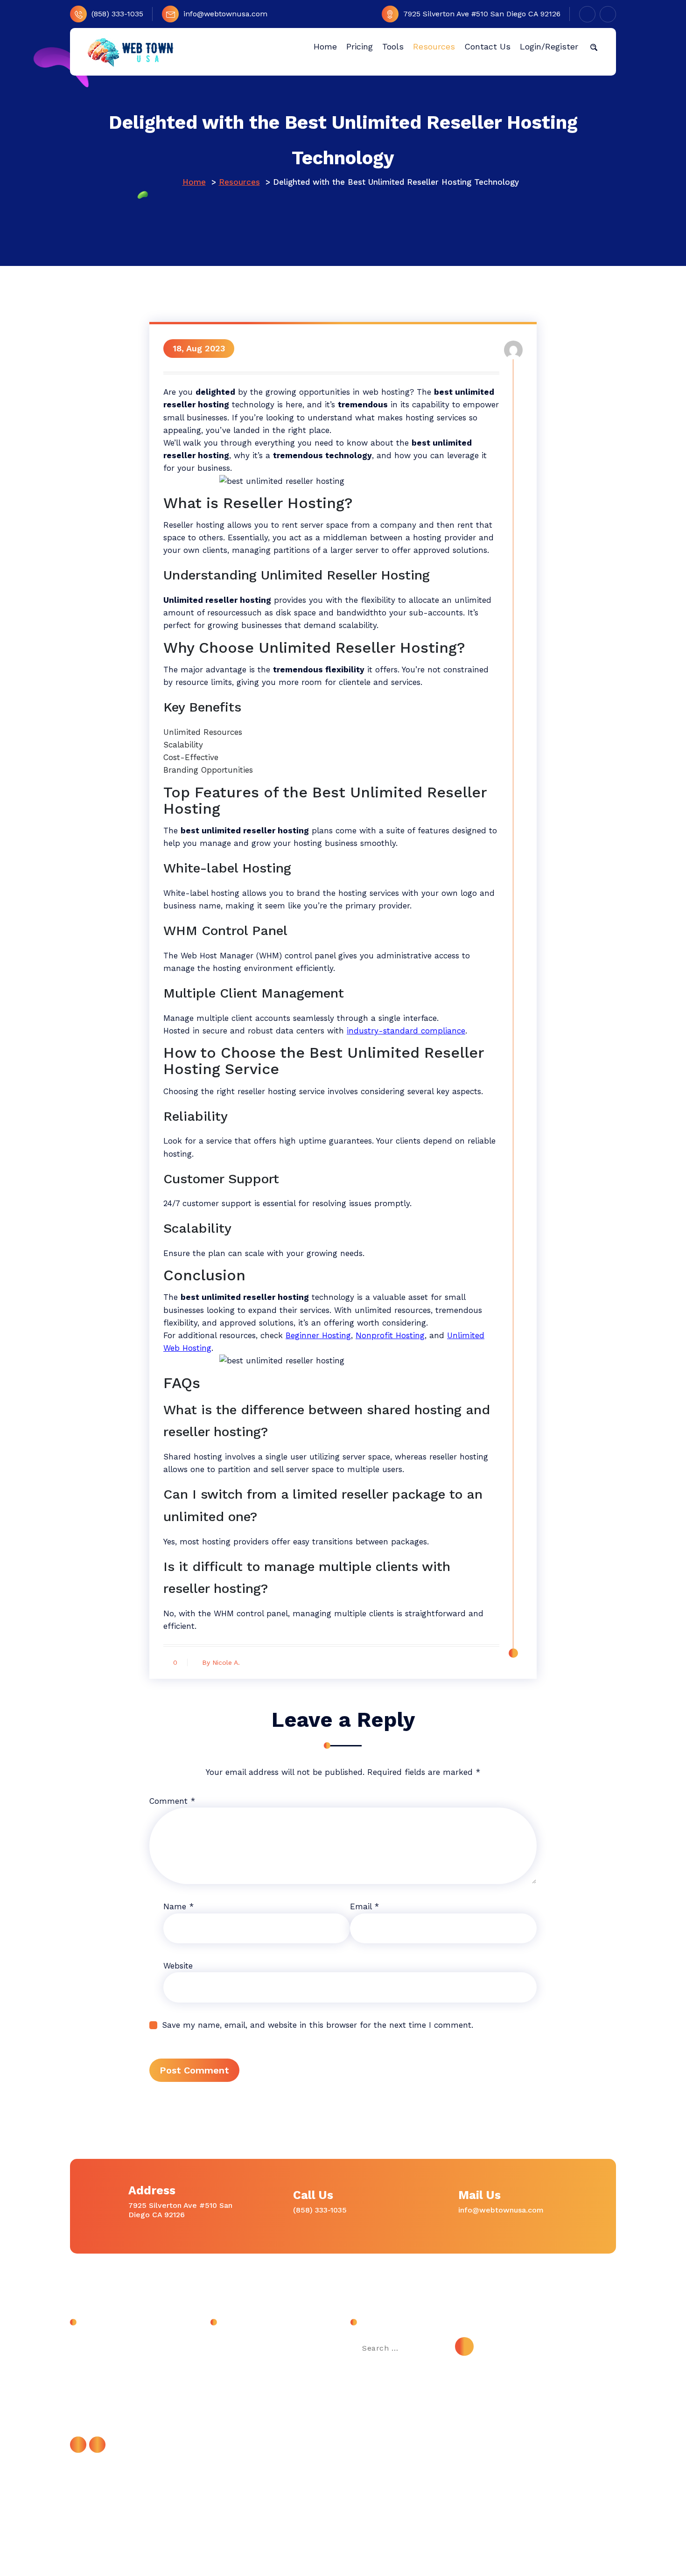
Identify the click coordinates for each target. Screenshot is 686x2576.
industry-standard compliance (406, 1031)
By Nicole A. (221, 1662)
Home (194, 182)
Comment (172, 1801)
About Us (236, 2345)
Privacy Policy (243, 2408)
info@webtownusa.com (225, 14)
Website (178, 1966)
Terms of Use (243, 2429)
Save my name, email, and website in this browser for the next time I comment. (318, 2025)
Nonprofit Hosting (390, 1335)
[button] (594, 47)
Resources (239, 182)
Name (178, 1906)
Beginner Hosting (318, 1335)
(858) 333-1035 (117, 14)
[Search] (464, 2346)
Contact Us (239, 2366)
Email (364, 1906)
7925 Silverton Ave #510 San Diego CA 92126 (482, 14)
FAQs (228, 2387)
